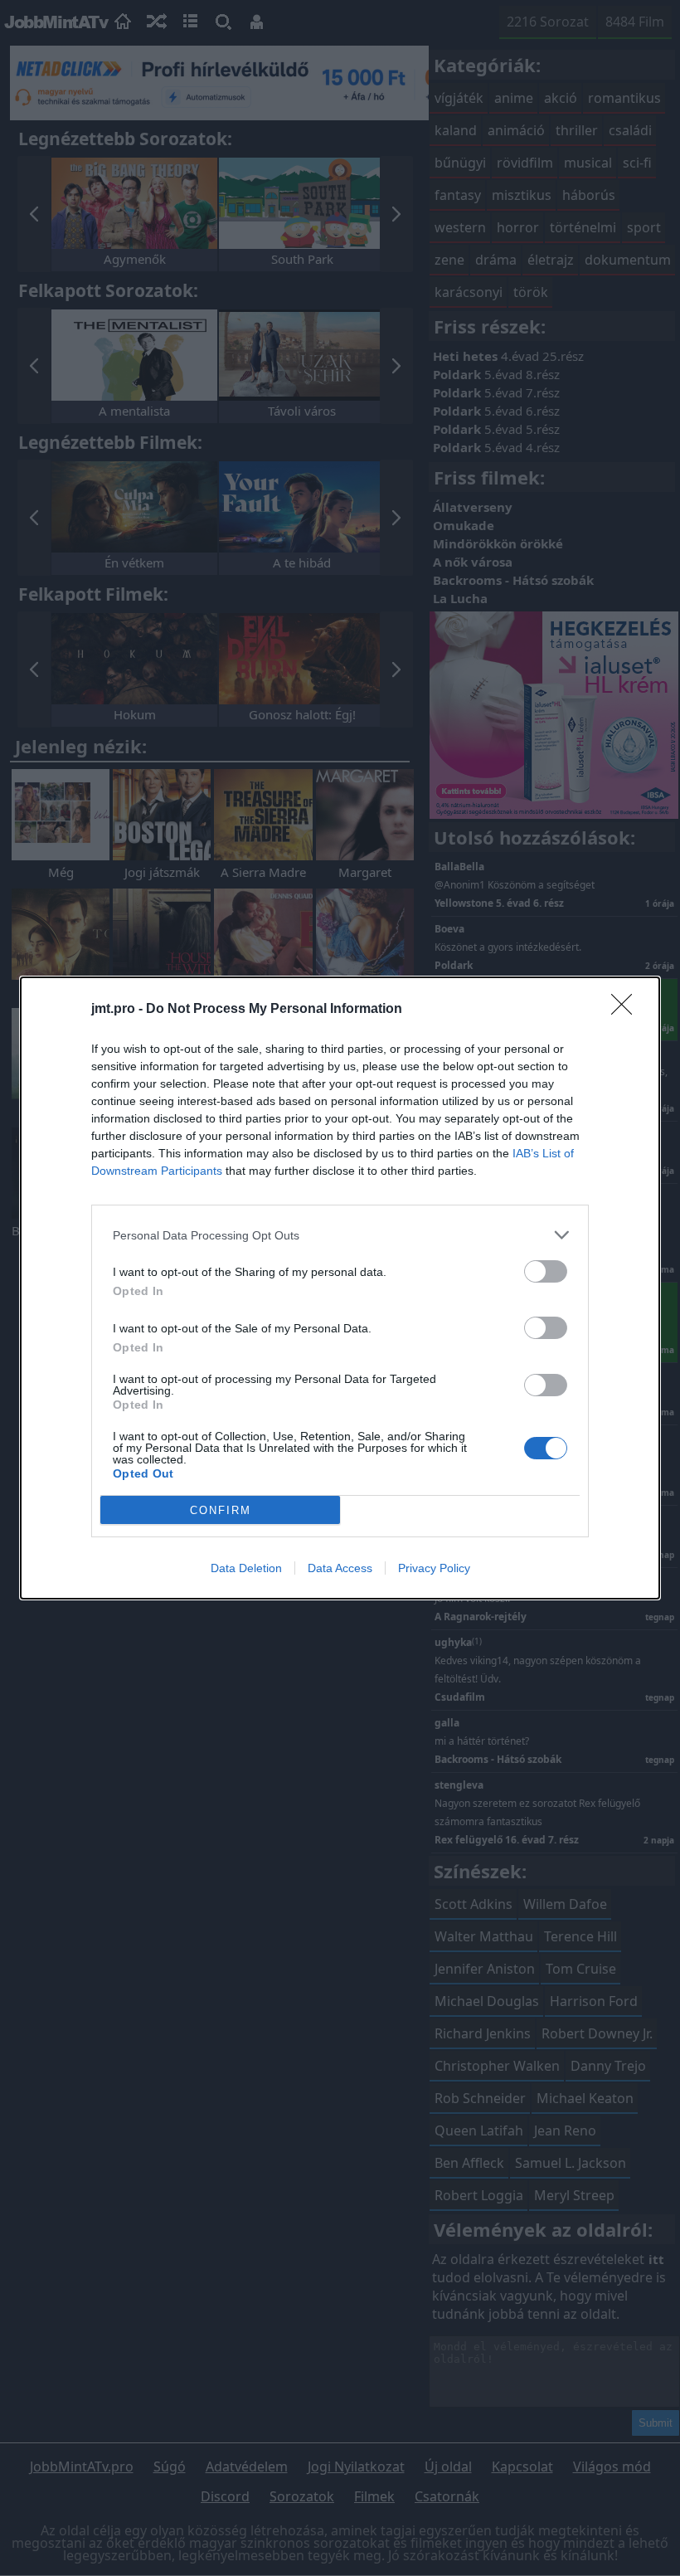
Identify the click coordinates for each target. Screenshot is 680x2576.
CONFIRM (221, 1510)
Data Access (340, 1568)
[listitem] (340, 1235)
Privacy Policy (434, 1568)
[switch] (546, 1271)
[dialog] (340, 1288)
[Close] (627, 1010)
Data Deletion (246, 1568)
